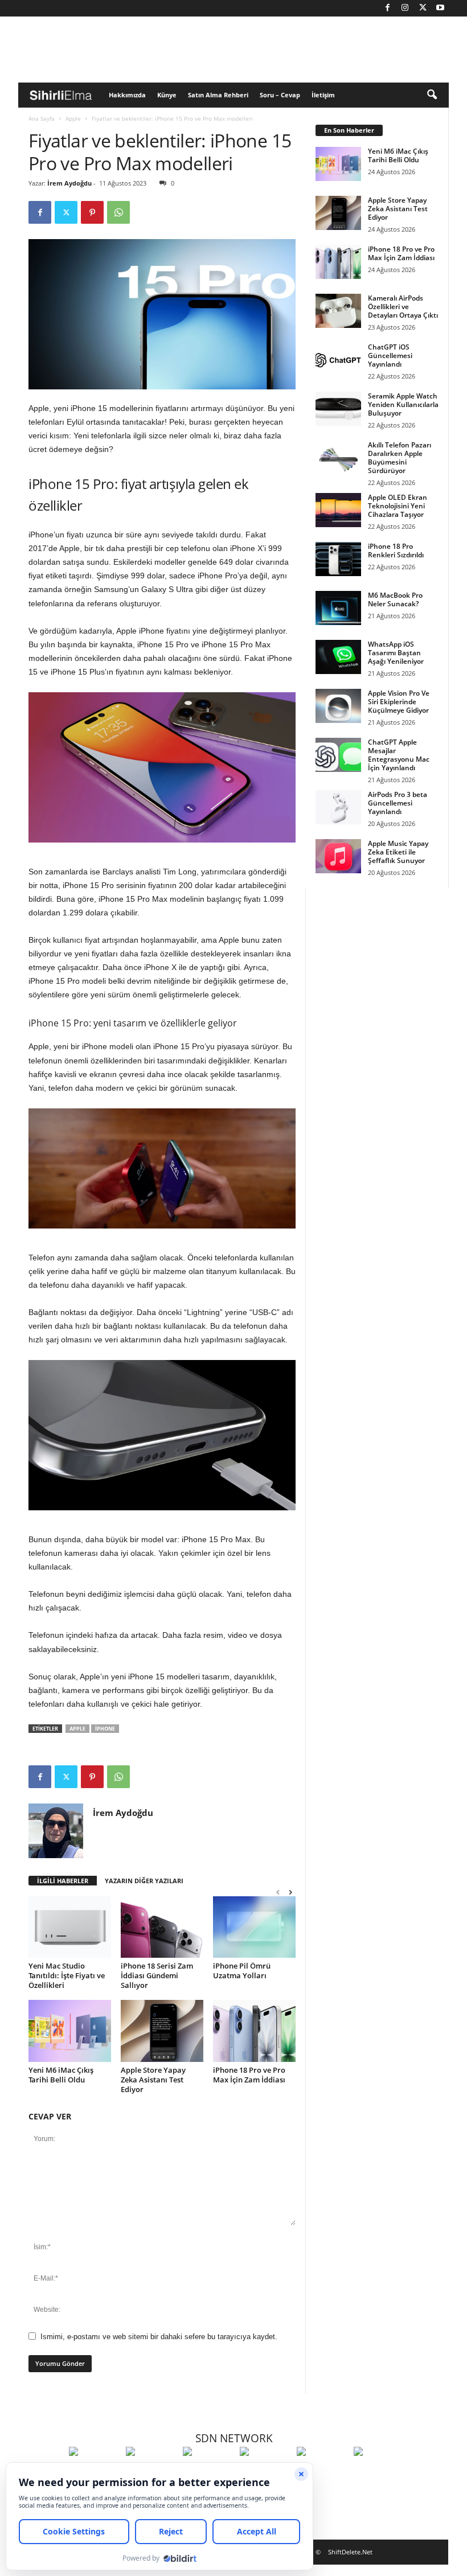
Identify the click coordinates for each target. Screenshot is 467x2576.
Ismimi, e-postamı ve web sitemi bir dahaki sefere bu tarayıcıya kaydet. (159, 2337)
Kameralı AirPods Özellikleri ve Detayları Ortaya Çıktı (403, 307)
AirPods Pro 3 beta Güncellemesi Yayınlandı (398, 803)
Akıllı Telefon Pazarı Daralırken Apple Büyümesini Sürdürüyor (400, 458)
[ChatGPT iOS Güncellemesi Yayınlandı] (338, 360)
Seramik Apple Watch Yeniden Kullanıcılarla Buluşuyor (403, 404)
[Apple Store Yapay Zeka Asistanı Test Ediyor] (162, 2031)
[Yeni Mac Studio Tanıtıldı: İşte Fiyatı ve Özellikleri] (70, 1927)
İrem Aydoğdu (69, 183)
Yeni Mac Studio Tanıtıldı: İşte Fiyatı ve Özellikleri (67, 1975)
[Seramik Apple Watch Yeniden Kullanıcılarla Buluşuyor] (338, 409)
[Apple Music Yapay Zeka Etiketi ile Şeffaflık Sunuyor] (338, 856)
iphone (105, 1729)
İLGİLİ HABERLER (63, 1881)
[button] (432, 95)
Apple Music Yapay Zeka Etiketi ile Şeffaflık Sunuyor (398, 852)
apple (77, 1729)
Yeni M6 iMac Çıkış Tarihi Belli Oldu (61, 2075)
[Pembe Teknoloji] (322, 2472)
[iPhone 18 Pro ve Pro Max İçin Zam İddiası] (254, 2031)
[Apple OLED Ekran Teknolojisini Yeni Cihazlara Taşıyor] (338, 510)
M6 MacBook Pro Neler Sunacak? (395, 599)
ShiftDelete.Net (350, 2552)
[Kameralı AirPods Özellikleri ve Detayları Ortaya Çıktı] (338, 311)
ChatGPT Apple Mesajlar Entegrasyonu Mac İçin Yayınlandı (399, 755)
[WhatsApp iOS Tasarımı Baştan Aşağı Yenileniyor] (338, 657)
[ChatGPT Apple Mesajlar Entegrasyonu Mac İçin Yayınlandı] (338, 755)
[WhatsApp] (118, 212)
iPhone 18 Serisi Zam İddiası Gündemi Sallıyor (157, 1975)
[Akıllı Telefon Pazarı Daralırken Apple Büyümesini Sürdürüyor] (338, 458)
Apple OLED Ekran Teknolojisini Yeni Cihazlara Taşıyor (398, 506)
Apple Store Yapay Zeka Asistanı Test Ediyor (153, 2080)
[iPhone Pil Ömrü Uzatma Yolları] (254, 1927)
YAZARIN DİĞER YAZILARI (144, 1881)
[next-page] (290, 1892)
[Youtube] (440, 8)
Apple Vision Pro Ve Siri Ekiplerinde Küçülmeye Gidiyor (399, 702)
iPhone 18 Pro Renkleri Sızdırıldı (396, 550)
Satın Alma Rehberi (218, 95)
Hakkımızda (127, 95)
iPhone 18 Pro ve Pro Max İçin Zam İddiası (249, 2075)
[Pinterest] (92, 212)
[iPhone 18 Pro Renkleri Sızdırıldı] (338, 559)
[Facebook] (387, 8)
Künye (167, 95)
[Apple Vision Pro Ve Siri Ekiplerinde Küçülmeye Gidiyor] (338, 706)
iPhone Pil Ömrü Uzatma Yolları (242, 1971)
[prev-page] (278, 1892)
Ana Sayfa (42, 118)
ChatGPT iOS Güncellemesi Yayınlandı (390, 356)
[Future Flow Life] (379, 2472)
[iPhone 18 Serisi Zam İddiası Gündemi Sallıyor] (162, 1927)
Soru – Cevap (280, 95)
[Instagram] (405, 8)
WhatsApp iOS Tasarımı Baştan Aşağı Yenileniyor (396, 653)
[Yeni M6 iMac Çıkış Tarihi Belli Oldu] (70, 2031)
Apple (73, 118)
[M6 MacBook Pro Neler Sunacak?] (338, 608)
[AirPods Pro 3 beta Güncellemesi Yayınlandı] (338, 807)
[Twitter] (423, 8)
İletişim (323, 95)
